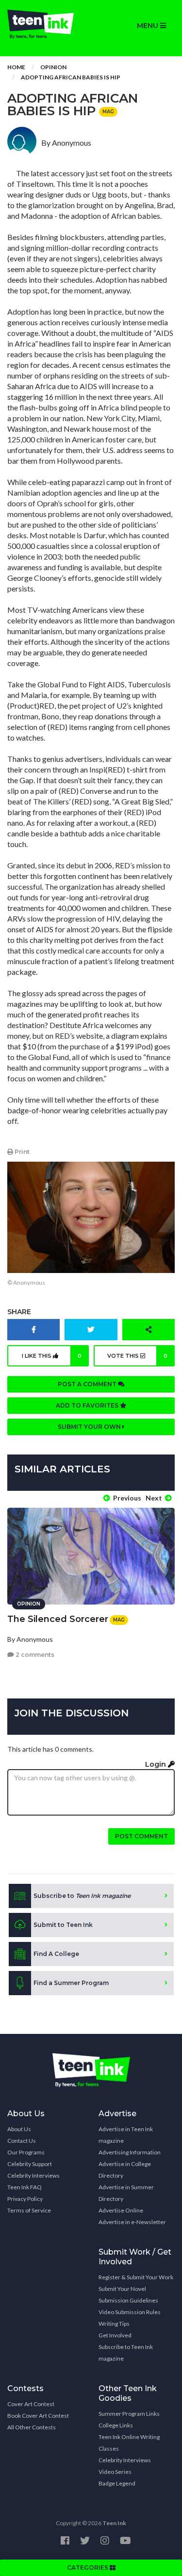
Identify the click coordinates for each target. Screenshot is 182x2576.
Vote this (137, 1356)
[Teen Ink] (46, 24)
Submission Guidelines (128, 2300)
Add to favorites (88, 1405)
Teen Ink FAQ (25, 2187)
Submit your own (90, 1427)
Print (21, 1152)
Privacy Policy (25, 2199)
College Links (116, 2425)
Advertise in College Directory (125, 2170)
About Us (19, 2129)
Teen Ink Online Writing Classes (129, 2443)
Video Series (115, 2472)
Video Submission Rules (130, 2312)
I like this (52, 1356)
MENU (149, 26)
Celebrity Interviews (33, 2175)
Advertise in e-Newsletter (132, 2222)
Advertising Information (130, 2152)
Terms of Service (29, 2210)
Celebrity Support (30, 2164)
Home (16, 67)
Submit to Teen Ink (63, 1925)
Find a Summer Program (71, 1983)
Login (157, 1764)
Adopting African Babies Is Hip (71, 77)
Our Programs (26, 2152)
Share (19, 1312)
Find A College (56, 1954)
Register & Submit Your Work (136, 2277)
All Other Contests (32, 2427)
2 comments (34, 1655)
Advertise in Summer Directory (126, 2193)
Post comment (141, 1836)
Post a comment (88, 1384)
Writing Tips (114, 2324)
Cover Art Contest (31, 2404)
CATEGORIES (88, 2568)
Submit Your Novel (122, 2289)
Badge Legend (117, 2483)
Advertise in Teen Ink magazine (126, 2135)
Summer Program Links (129, 2414)
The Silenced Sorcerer (58, 1619)
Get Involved (115, 2335)
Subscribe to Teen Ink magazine (126, 2353)
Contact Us (22, 2141)
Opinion (53, 67)
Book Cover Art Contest (38, 2416)
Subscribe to (82, 1896)
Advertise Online (121, 2210)
